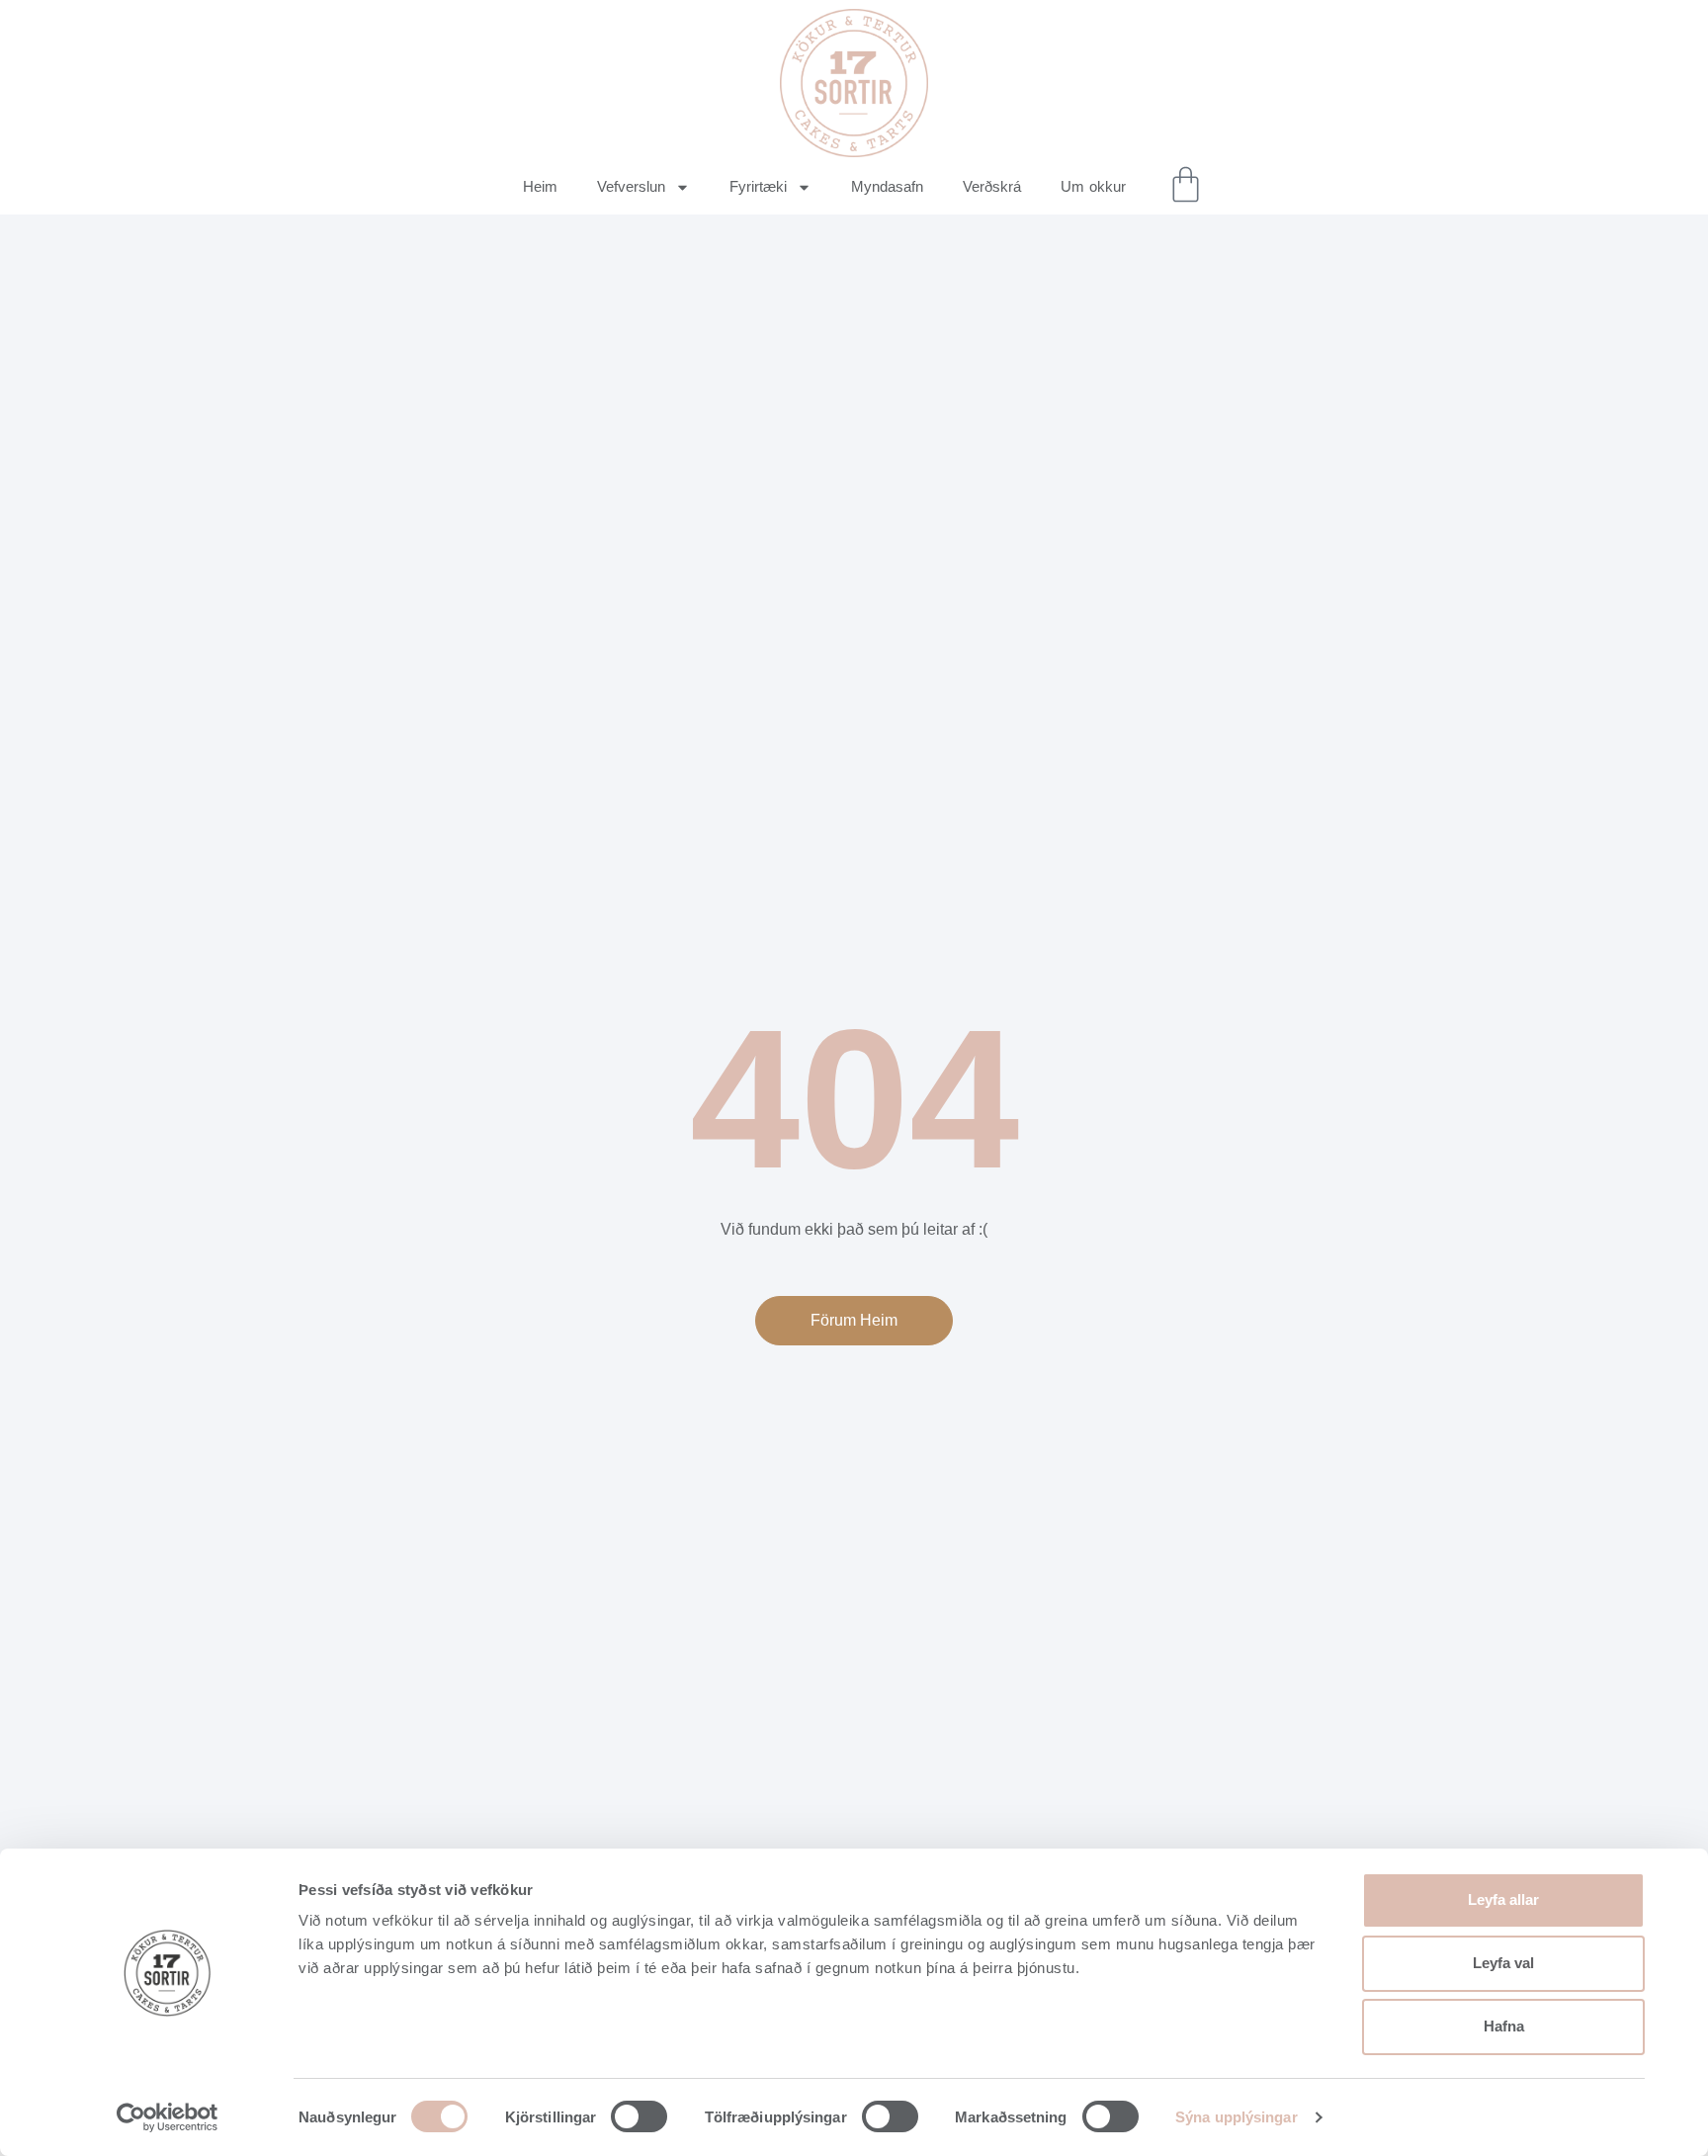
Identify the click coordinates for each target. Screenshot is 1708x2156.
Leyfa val (1503, 1963)
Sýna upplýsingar (1237, 2117)
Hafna (1504, 2026)
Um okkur (1093, 186)
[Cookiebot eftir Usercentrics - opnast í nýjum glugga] (168, 2117)
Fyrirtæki (758, 186)
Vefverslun (631, 186)
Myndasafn (887, 186)
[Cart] (1186, 184)
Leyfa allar (1503, 1899)
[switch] (639, 2116)
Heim (540, 186)
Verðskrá (992, 186)
